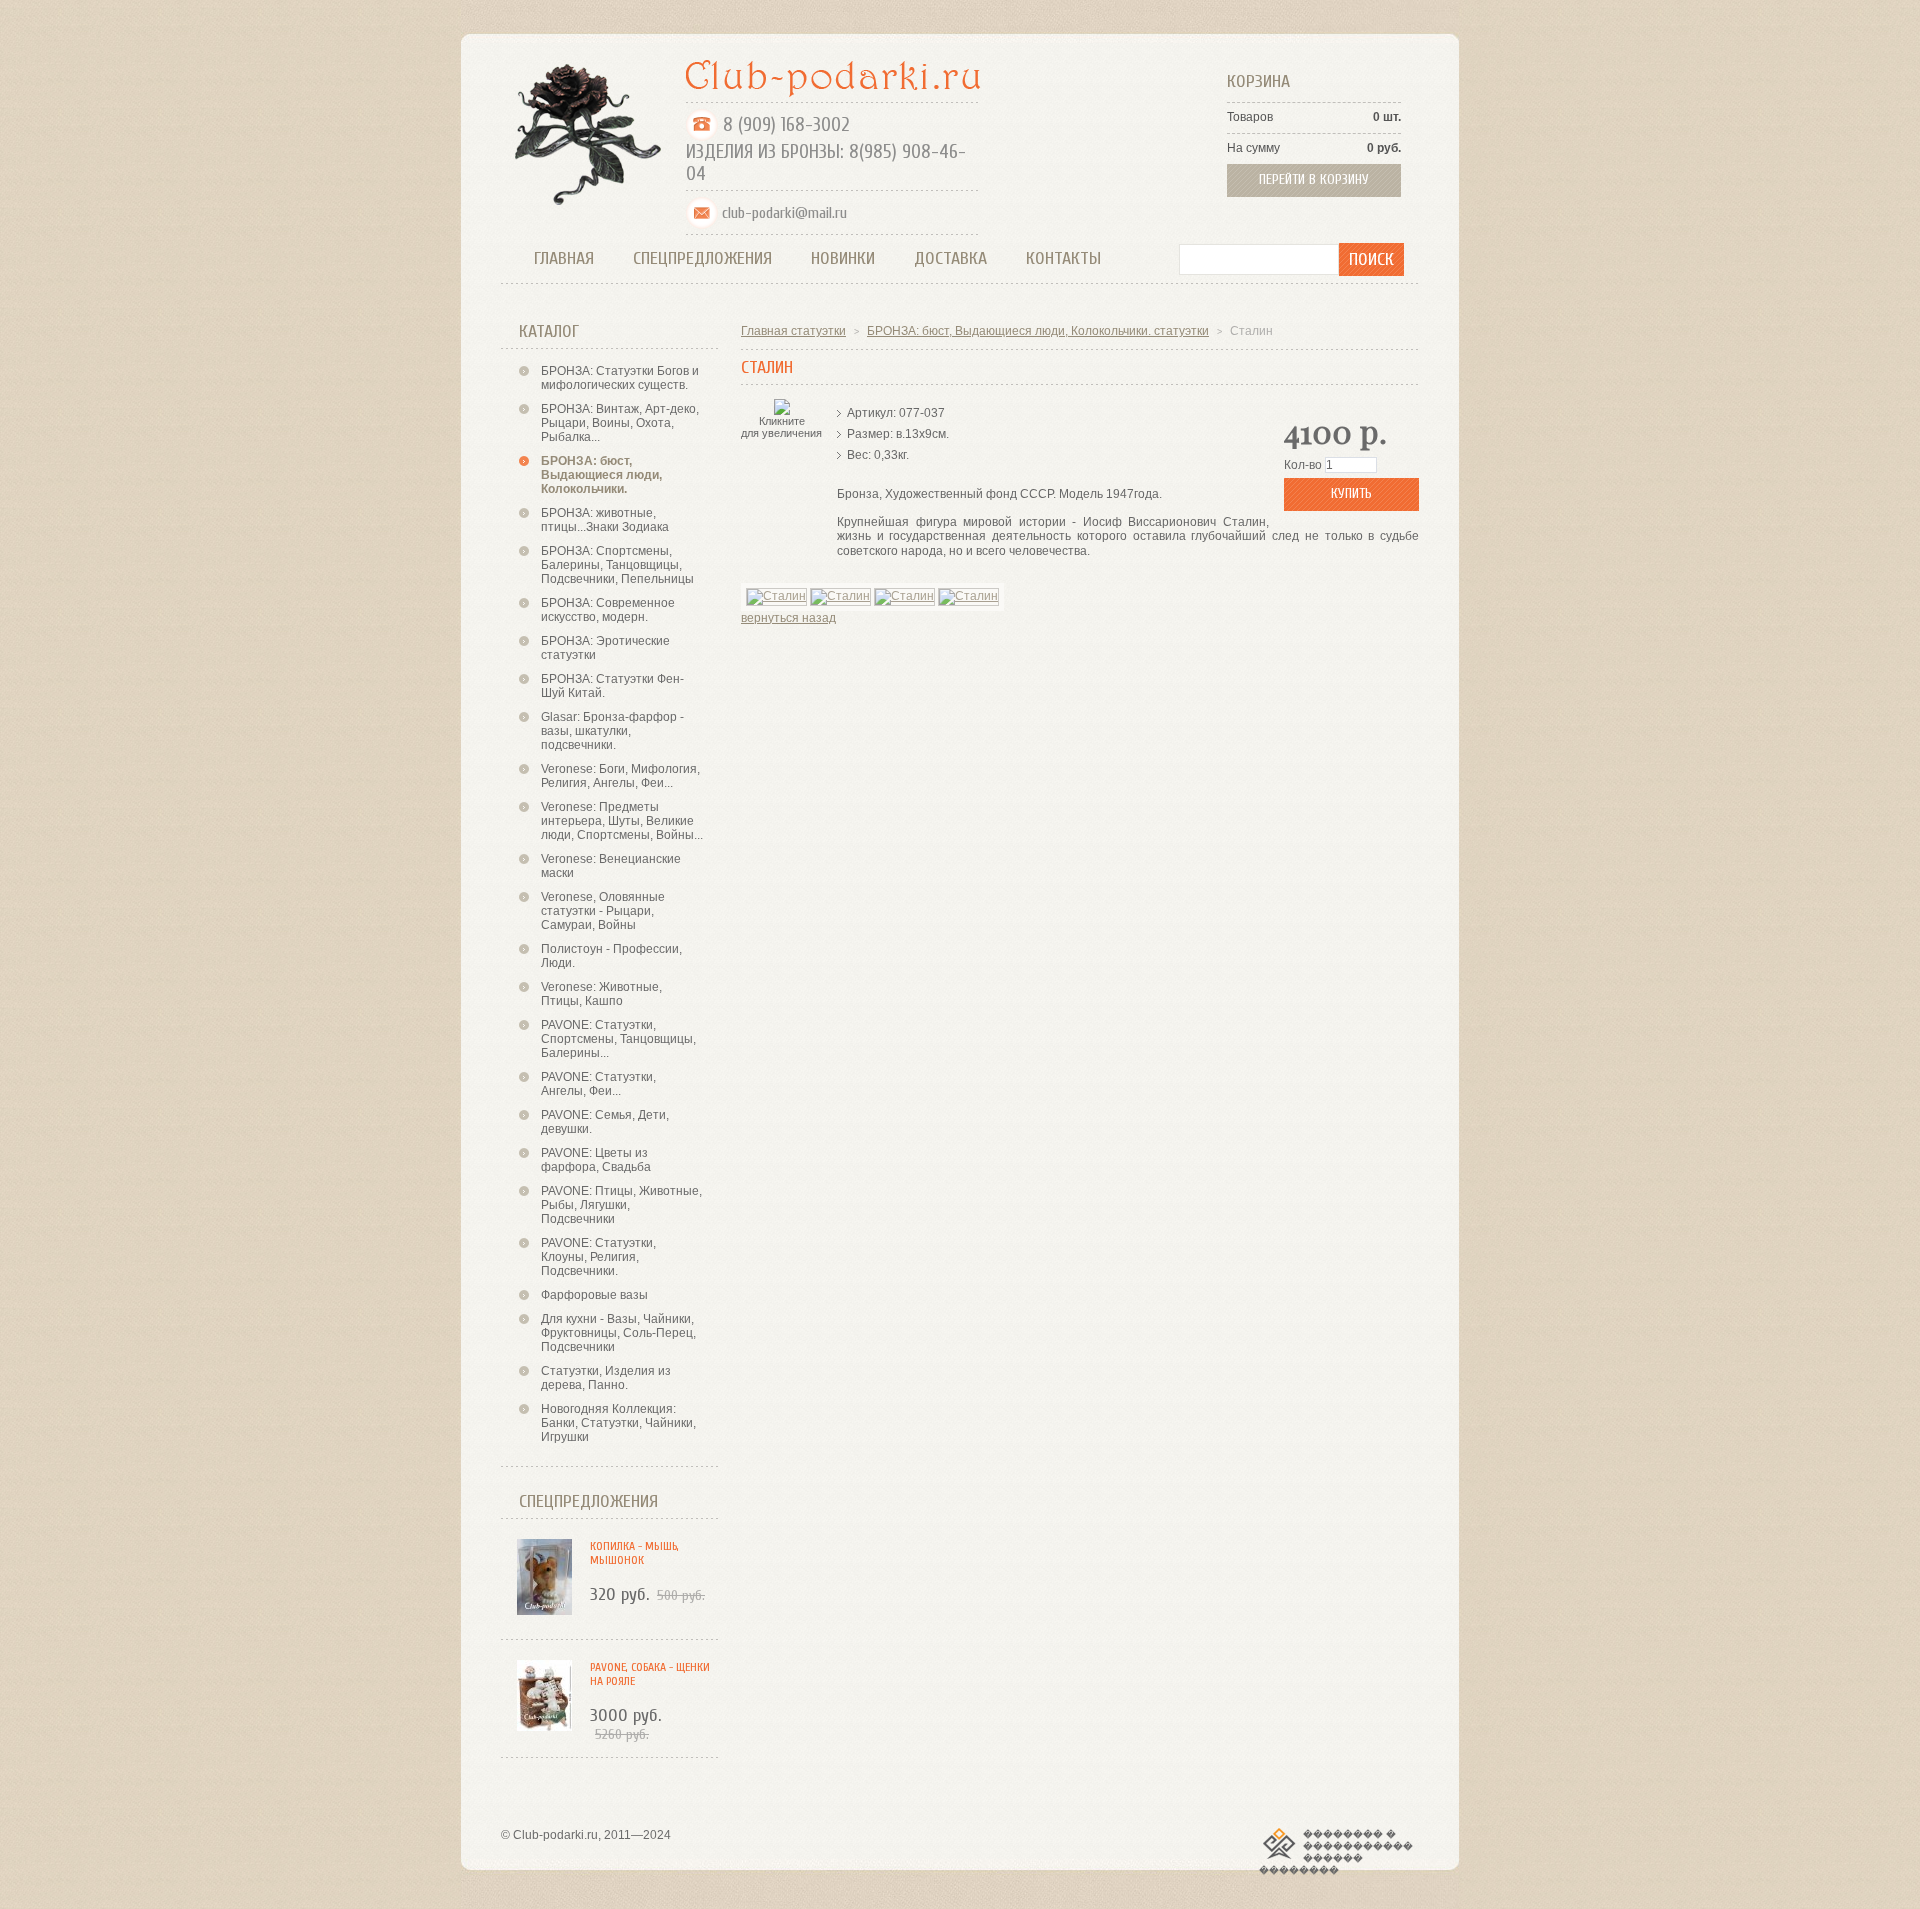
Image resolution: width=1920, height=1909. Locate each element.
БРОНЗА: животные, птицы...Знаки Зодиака (605, 520)
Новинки (843, 258)
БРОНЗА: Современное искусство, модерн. (608, 610)
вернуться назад (788, 618)
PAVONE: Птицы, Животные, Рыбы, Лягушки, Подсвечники (621, 1205)
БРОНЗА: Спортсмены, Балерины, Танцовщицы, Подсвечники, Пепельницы (617, 565)
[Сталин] (776, 597)
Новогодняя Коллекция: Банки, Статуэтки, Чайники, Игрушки (618, 1423)
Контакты (1063, 258)
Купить (1351, 493)
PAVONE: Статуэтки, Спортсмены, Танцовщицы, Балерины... (618, 1039)
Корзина (1258, 81)
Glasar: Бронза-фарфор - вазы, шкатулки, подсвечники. (612, 731)
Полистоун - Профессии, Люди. (611, 956)
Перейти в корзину (1314, 179)
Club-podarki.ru (555, 1835)
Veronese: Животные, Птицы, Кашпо (601, 994)
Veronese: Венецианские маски (611, 866)
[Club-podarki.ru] (583, 132)
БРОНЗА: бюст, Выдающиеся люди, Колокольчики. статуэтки (1038, 331)
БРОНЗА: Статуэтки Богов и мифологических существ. (620, 378)
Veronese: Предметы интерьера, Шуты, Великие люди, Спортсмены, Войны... (622, 821)
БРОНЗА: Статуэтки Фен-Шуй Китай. (612, 686)
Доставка (950, 258)
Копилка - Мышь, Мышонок (634, 1553)
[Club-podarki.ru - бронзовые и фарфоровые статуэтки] (833, 78)
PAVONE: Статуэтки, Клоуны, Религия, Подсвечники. (598, 1257)
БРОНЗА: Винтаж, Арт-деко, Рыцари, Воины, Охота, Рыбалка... (620, 423)
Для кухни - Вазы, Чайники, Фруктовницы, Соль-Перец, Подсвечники (618, 1333)
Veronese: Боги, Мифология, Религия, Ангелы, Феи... (620, 776)
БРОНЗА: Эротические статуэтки (605, 648)
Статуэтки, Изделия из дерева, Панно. (606, 1378)
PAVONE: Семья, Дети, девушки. (605, 1122)
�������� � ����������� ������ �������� (1336, 1852)
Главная (564, 258)
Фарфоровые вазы (594, 1295)
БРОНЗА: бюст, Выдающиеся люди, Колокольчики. (601, 475)
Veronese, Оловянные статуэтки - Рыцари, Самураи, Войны (603, 911)
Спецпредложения (702, 258)
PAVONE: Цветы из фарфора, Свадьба (596, 1160)
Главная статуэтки (793, 331)
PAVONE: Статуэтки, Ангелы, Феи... (598, 1084)
